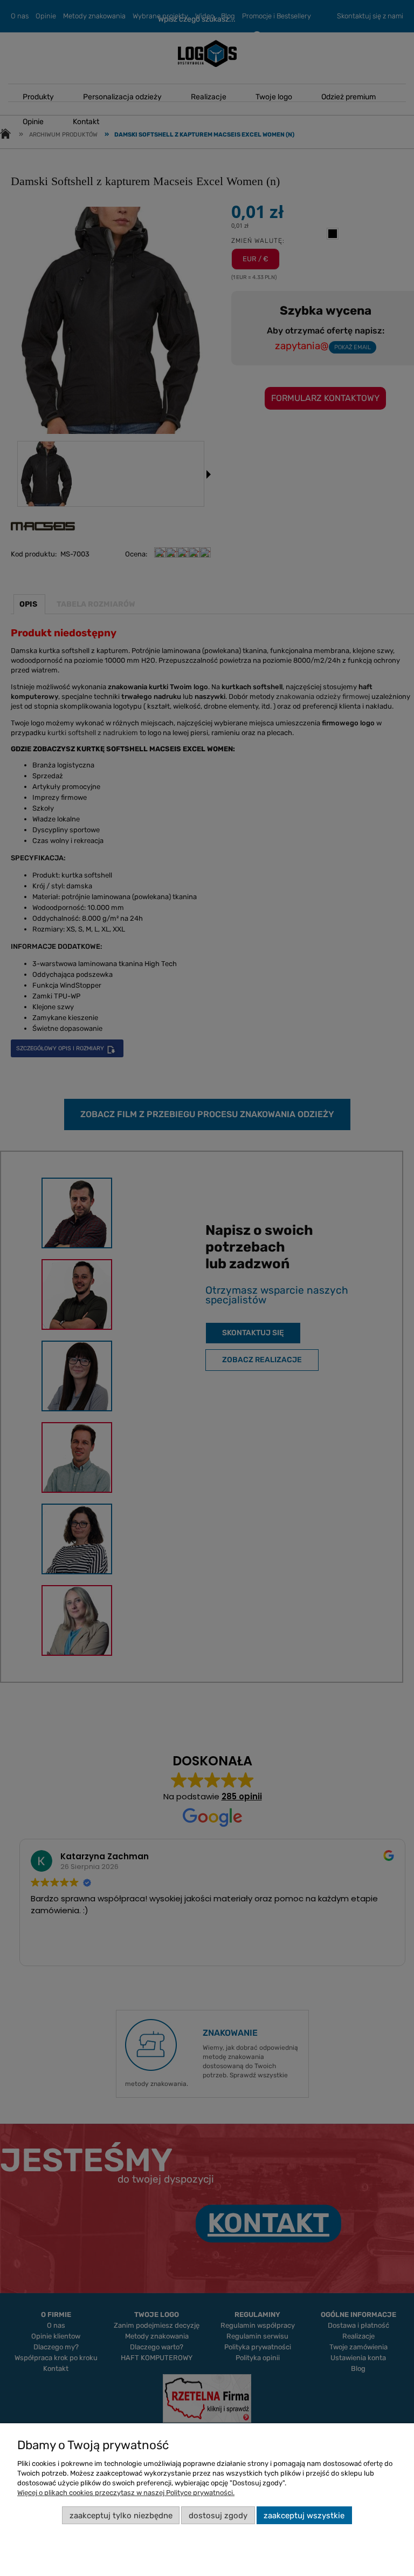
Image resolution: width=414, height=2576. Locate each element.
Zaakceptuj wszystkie (304, 2516)
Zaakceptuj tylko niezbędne (121, 2516)
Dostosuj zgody (218, 2516)
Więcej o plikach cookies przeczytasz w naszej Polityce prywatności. (126, 2493)
